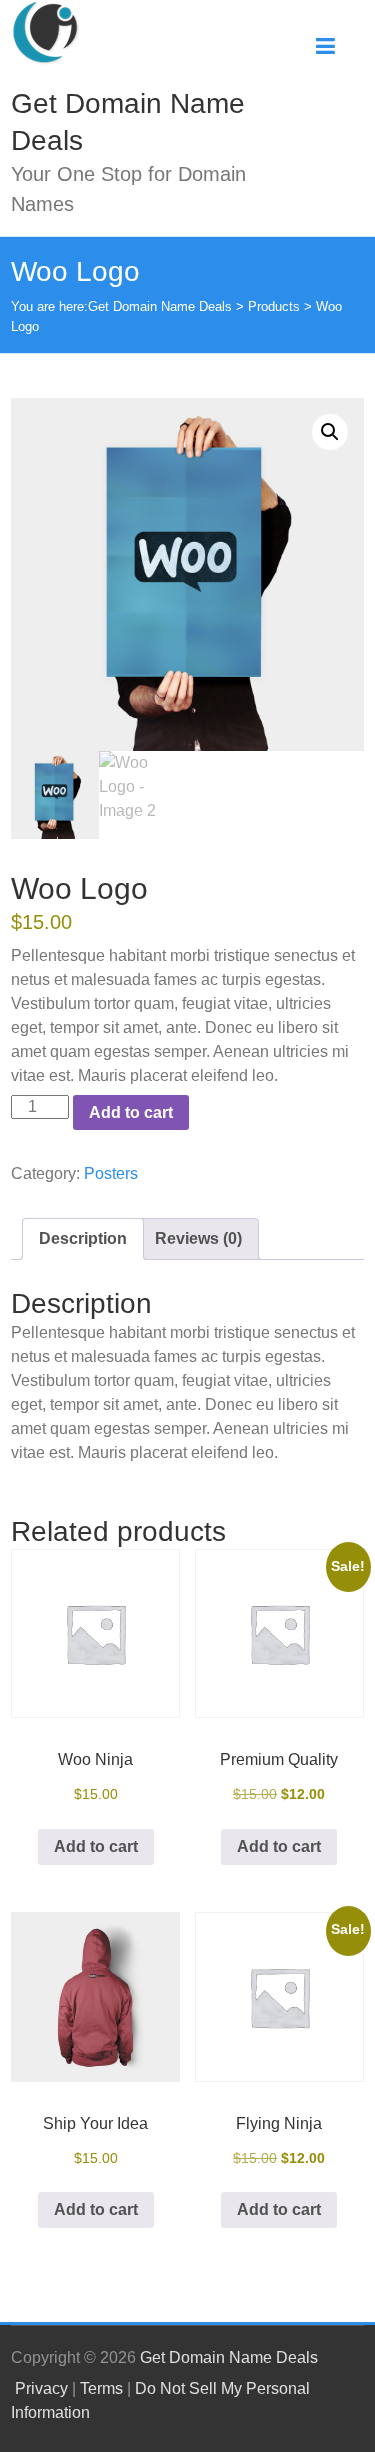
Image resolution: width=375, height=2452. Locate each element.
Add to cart (131, 1112)
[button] (330, 432)
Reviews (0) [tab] (198, 1238)
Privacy (41, 2388)
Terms (101, 2388)
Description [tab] (83, 1238)
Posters (111, 1173)
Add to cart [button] (96, 1846)
